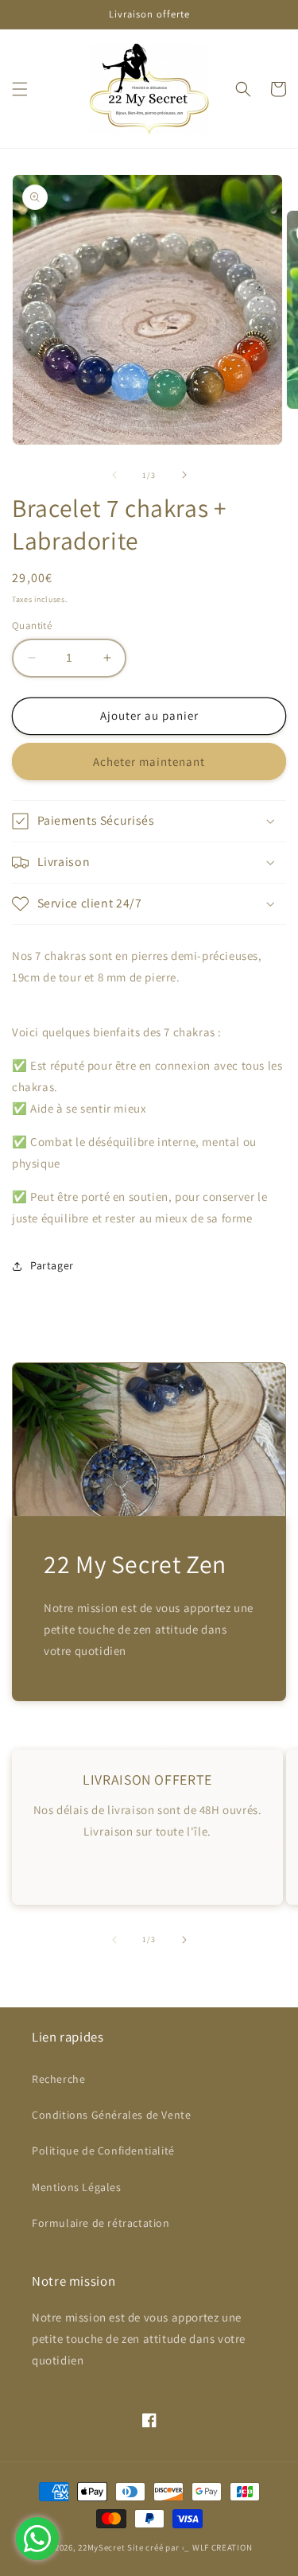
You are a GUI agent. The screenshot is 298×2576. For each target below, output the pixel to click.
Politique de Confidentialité (103, 2151)
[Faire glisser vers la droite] (184, 475)
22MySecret (101, 2547)
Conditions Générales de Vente (111, 2115)
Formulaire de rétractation (101, 2223)
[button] (20, 89)
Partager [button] (52, 1265)
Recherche (58, 2079)
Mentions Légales (77, 2187)
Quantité (32, 626)
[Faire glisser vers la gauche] (114, 475)
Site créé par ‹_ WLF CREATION (190, 2547)
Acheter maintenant (149, 762)
